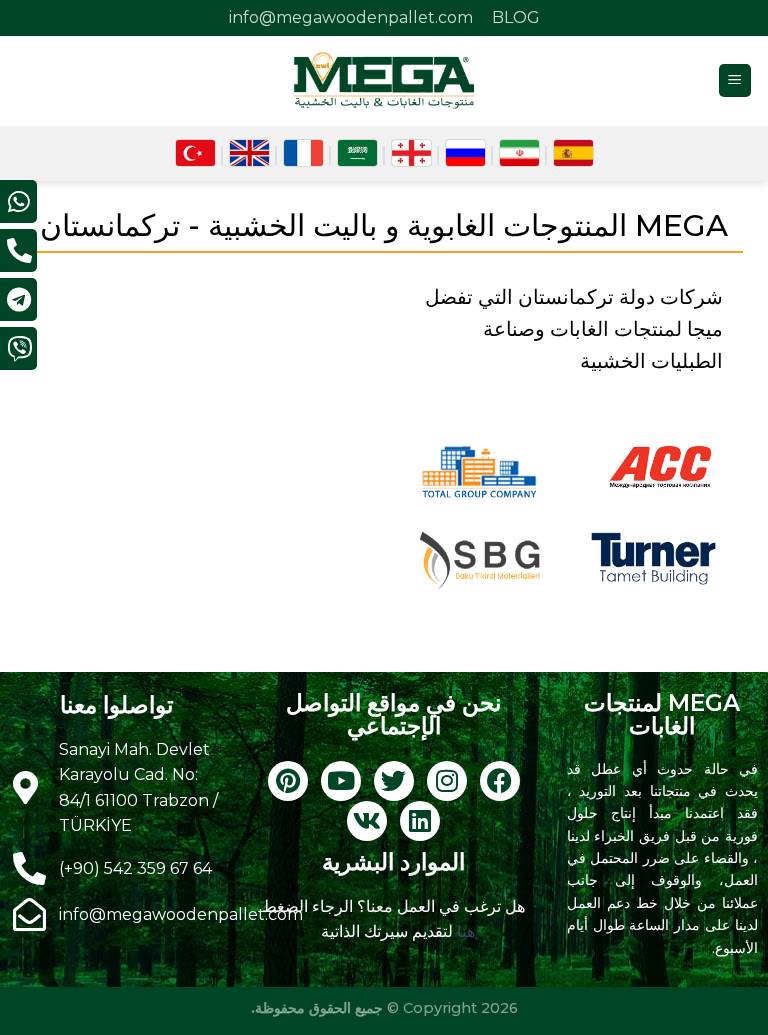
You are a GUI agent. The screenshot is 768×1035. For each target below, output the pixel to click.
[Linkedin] (420, 821)
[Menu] (735, 80)
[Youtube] (341, 781)
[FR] (303, 153)
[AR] (357, 153)
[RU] (465, 153)
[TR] (195, 153)
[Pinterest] (288, 781)
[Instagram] (447, 781)
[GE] (411, 153)
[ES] (573, 153)
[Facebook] (500, 781)
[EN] (249, 153)
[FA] (519, 153)
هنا (464, 931)
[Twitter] (394, 781)
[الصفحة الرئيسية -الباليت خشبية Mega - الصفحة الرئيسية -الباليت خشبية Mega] (384, 80)
